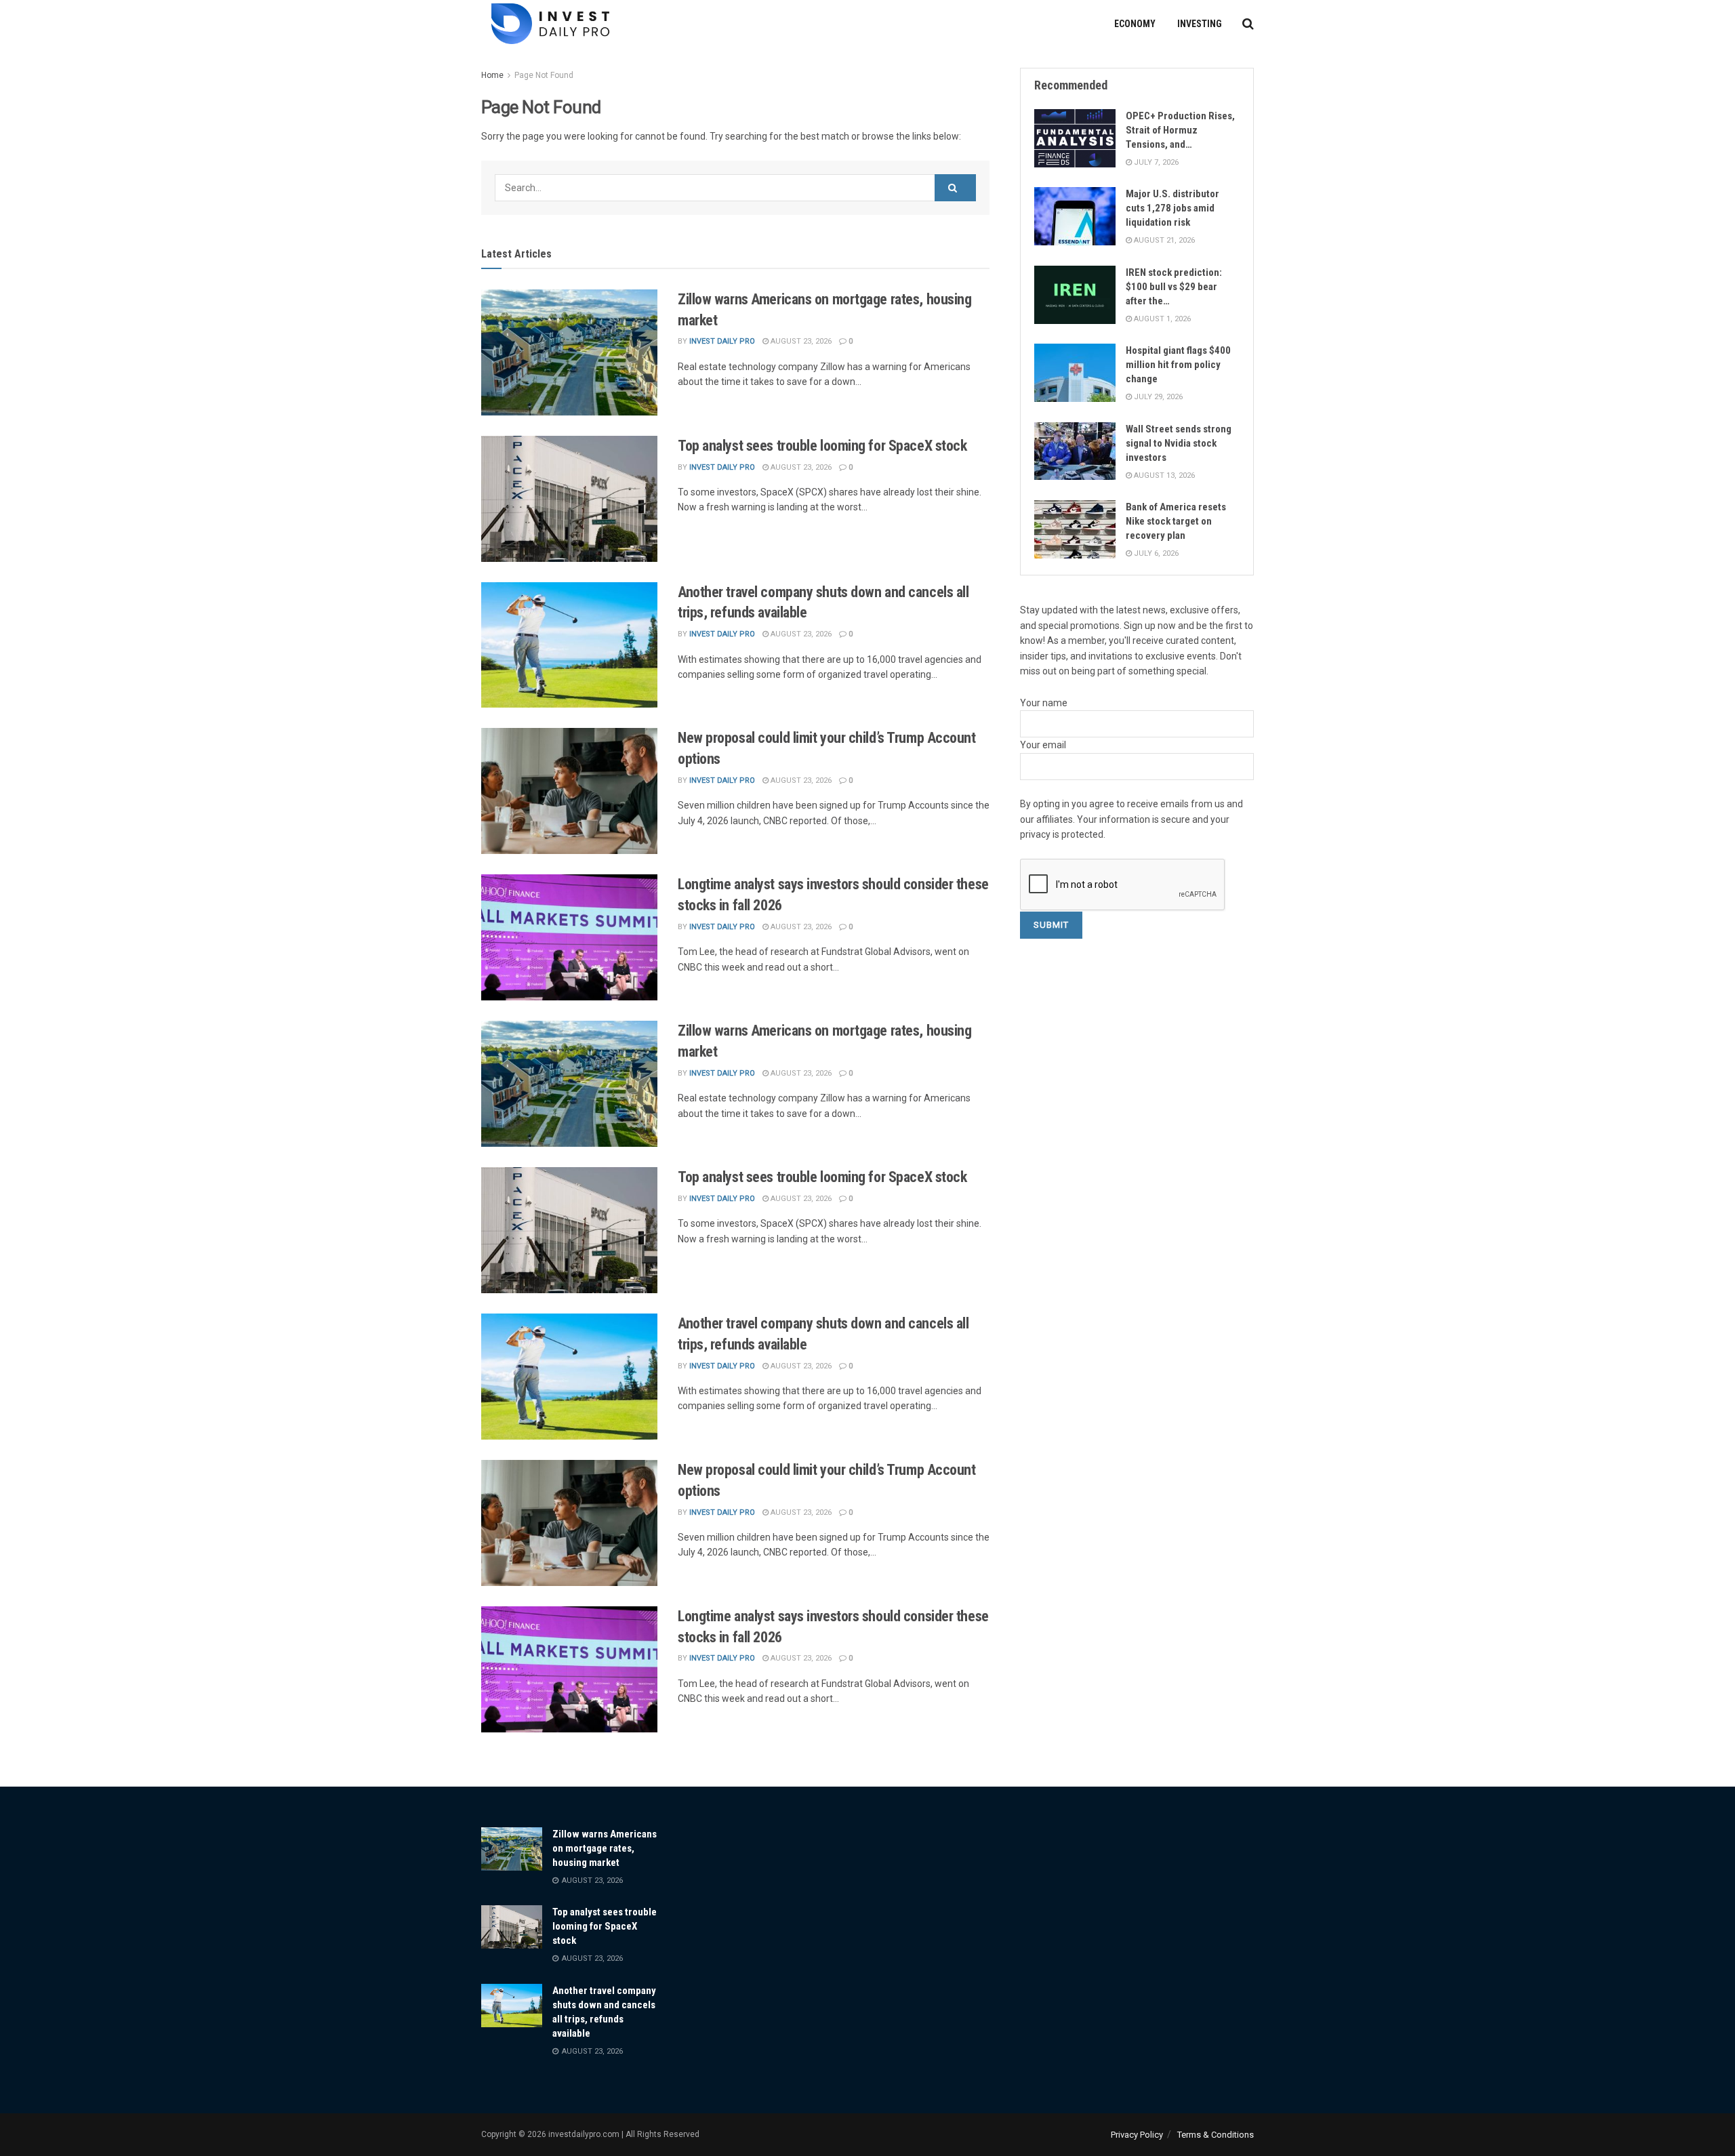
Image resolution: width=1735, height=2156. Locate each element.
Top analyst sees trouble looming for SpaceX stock (822, 446)
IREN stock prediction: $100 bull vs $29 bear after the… (1174, 287)
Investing (1200, 24)
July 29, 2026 (1157, 397)
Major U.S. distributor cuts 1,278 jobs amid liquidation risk (1172, 208)
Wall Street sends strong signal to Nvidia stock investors (1179, 443)
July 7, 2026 (1155, 162)
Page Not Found (544, 75)
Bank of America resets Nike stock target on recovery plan (1176, 521)
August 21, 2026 (1163, 240)
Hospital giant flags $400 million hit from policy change (1178, 365)
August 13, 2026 (1163, 475)
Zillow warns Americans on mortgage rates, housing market (605, 1848)
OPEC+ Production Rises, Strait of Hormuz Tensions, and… (1180, 130)
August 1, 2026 (1161, 319)
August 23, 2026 (800, 341)
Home (492, 75)
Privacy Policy (1137, 2135)
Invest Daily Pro (722, 341)
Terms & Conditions (1216, 2135)
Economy (1135, 24)
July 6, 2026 (1155, 553)
